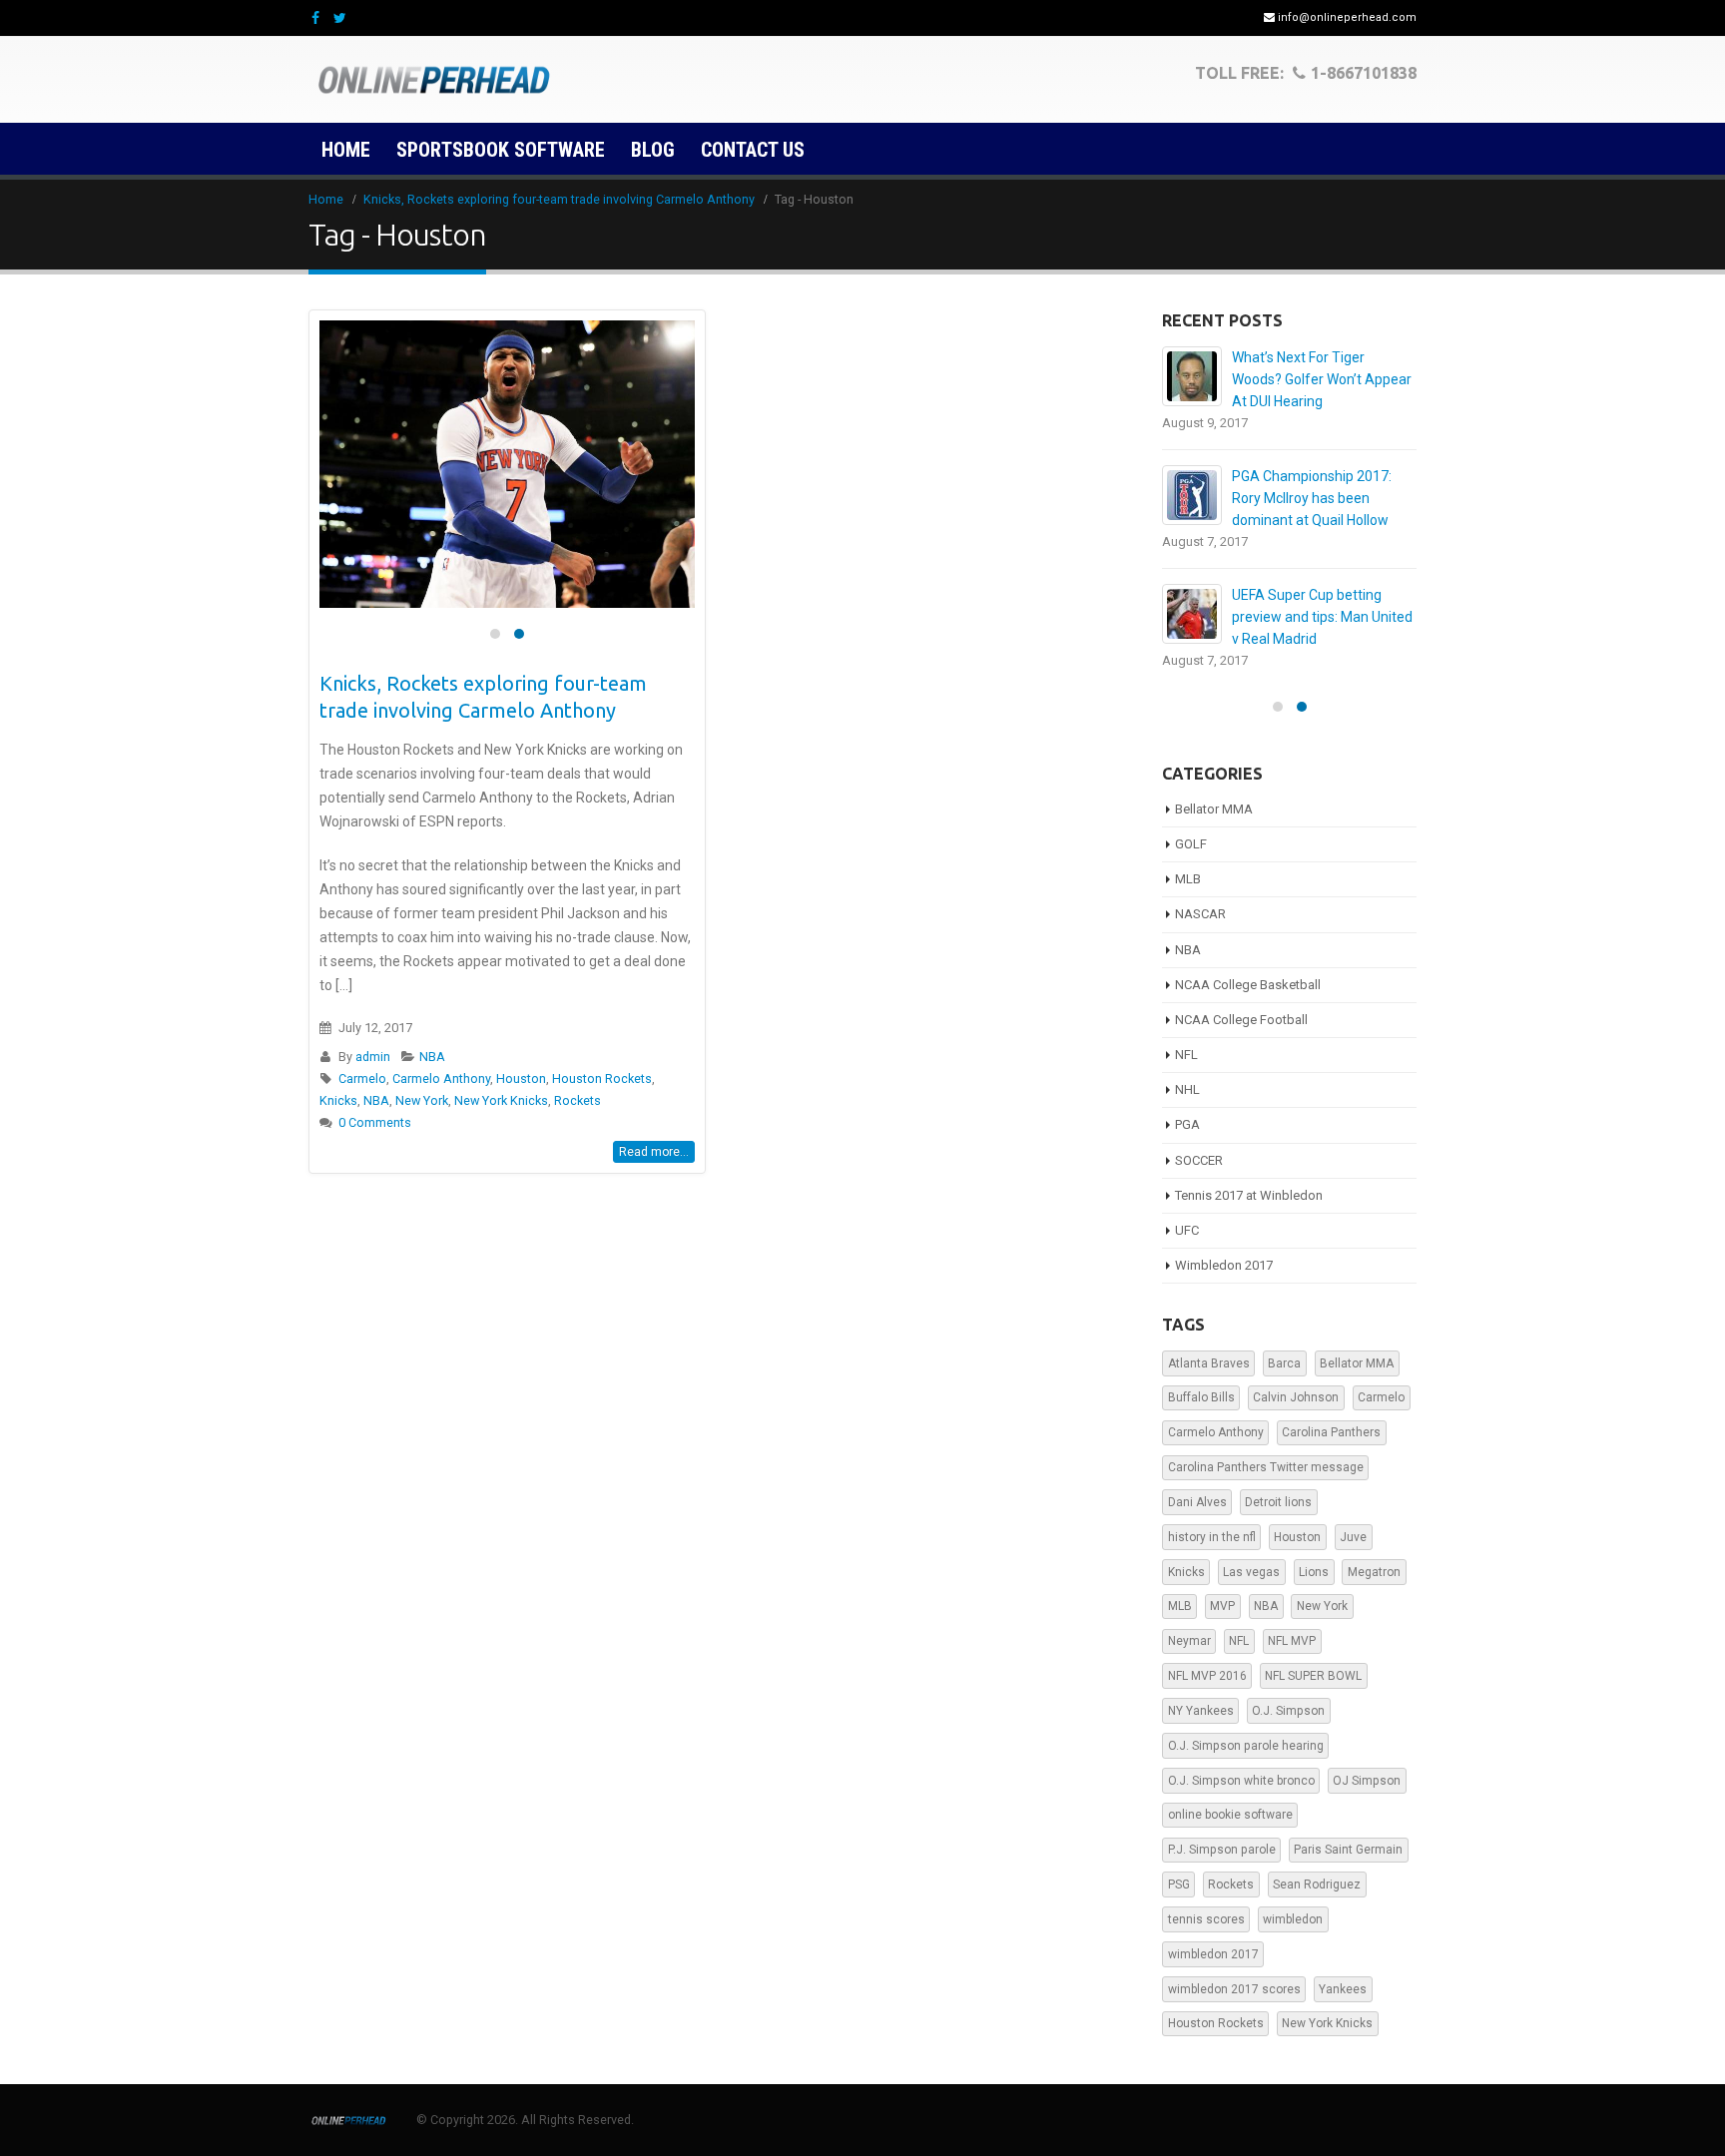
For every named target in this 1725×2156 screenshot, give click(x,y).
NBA (432, 1057)
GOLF (1191, 844)
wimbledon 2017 (1213, 1954)
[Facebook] (316, 18)
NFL (1186, 1055)
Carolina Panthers (1331, 1432)
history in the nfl (1212, 1537)
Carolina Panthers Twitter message (1266, 1467)
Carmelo (362, 1078)
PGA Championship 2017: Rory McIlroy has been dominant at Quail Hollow (1312, 498)
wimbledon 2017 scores (1234, 1989)
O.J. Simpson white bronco (1241, 1781)
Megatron (1374, 1572)
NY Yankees (1201, 1711)
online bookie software (1230, 1815)
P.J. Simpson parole (1222, 1850)
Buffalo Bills (1201, 1397)
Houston (521, 1078)
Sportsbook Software (501, 150)
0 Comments (375, 1122)
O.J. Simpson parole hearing (1246, 1746)
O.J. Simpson (1288, 1711)
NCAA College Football (1241, 1020)
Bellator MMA (1214, 809)
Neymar (1189, 1641)
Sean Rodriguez (1317, 1885)
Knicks (338, 1100)
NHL (1187, 1089)
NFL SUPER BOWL (1313, 1676)
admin (373, 1057)
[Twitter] (341, 18)
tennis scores (1206, 1919)
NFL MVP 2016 (1207, 1676)
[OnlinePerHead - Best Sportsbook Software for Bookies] (433, 80)
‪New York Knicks (501, 1100)
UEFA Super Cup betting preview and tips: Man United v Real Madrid (1322, 617)
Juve (1353, 1537)
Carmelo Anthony (441, 1078)
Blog (653, 150)
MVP (1222, 1606)
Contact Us (753, 150)
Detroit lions (1278, 1502)
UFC (1187, 1230)
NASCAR (1200, 914)
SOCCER (1199, 1160)
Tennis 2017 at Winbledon (1249, 1195)
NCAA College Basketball (1248, 985)
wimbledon (1293, 1919)
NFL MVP (1292, 1641)
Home (346, 150)
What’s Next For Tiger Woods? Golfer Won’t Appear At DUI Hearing (1322, 379)
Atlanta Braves (1209, 1363)
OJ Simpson (1367, 1781)
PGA (1187, 1124)
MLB (1188, 879)
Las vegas (1251, 1572)
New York (422, 1100)
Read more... (654, 1152)
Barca (1284, 1363)
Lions (1314, 1572)
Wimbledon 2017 (1224, 1265)
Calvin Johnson (1296, 1397)
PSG (1179, 1885)
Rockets (577, 1100)
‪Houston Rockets (602, 1078)
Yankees (1343, 1989)
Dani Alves (1197, 1502)
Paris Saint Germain (1348, 1850)
